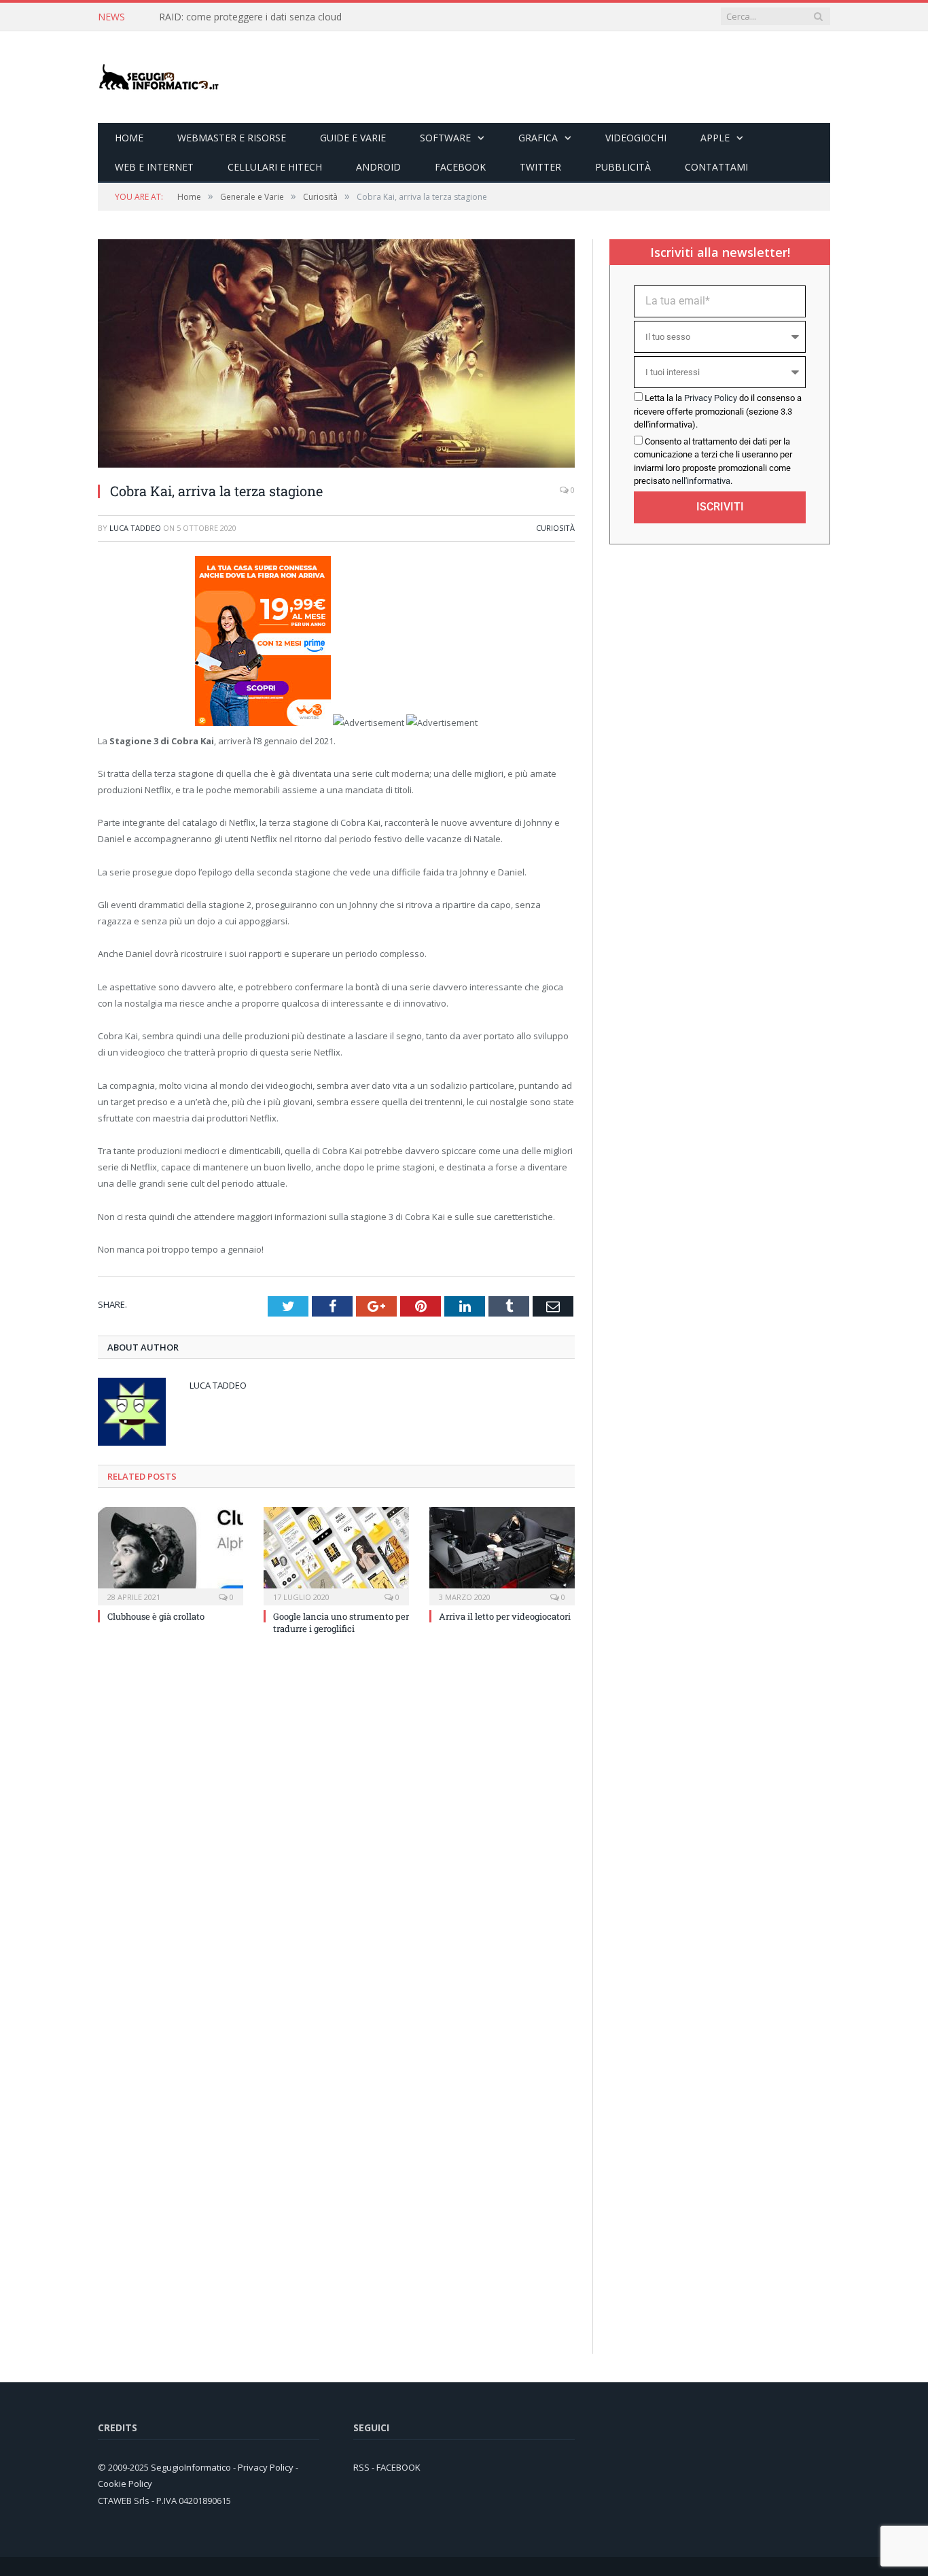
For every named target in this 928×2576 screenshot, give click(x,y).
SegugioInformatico (192, 2467)
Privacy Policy (711, 398)
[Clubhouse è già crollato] (171, 1554)
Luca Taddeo (135, 528)
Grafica (538, 138)
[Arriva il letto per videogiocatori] (502, 1554)
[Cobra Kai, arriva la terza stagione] (336, 464)
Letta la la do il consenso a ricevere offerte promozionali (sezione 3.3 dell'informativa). (718, 411)
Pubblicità (623, 167)
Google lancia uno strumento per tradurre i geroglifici (341, 1622)
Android (378, 167)
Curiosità (555, 528)
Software (445, 138)
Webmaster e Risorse (232, 138)
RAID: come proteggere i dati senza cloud (250, 17)
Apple (715, 138)
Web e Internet (154, 167)
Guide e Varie (353, 138)
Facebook (460, 167)
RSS (361, 2467)
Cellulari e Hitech (275, 167)
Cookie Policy (125, 2484)
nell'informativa (701, 481)
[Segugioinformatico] (159, 77)
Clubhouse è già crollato (156, 1616)
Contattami (716, 167)
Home (129, 138)
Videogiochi (636, 138)
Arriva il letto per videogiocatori (505, 1616)
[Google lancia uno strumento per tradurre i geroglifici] (336, 1554)
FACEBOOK (398, 2467)
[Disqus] (336, 1829)
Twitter (540, 167)
